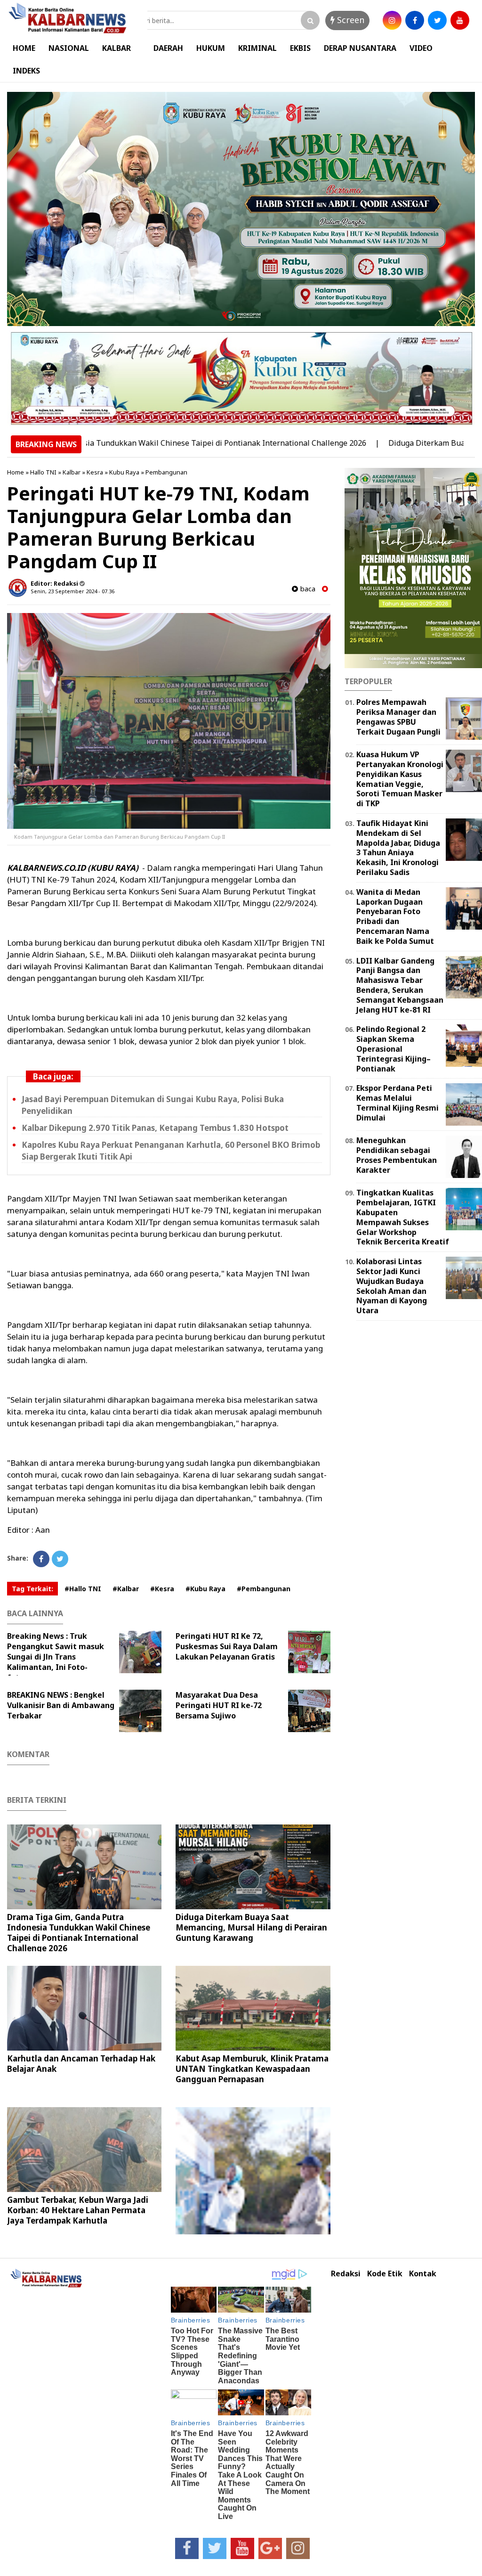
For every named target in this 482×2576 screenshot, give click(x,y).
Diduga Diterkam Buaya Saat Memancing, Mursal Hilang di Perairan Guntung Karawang (251, 1927)
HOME (24, 48)
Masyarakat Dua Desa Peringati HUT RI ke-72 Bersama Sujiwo (219, 1705)
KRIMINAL (257, 48)
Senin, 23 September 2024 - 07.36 (72, 591)
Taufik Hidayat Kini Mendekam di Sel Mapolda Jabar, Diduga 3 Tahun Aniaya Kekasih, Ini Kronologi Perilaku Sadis (398, 848)
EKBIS (300, 48)
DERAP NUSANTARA (360, 48)
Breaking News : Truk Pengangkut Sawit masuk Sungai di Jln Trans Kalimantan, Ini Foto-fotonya (56, 1657)
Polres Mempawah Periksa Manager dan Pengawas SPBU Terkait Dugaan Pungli (398, 717)
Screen (349, 20)
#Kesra (162, 1589)
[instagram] (392, 20)
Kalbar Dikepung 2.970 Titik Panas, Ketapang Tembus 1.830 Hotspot (155, 1128)
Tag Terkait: (32, 1589)
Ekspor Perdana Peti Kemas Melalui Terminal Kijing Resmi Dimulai (398, 1103)
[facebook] (415, 20)
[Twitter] (60, 1559)
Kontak (423, 2274)
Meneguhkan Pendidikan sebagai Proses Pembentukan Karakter (397, 1155)
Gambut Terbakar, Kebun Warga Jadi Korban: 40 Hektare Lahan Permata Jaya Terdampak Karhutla (78, 2210)
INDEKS (26, 71)
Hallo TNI (43, 472)
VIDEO (421, 48)
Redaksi (346, 2274)
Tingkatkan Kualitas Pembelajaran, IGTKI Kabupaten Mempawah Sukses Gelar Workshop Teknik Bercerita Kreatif (403, 1217)
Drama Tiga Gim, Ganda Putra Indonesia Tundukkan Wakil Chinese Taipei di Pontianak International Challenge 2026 (79, 1933)
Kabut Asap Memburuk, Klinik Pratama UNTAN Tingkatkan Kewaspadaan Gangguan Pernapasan (252, 2069)
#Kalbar (126, 1589)
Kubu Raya (124, 472)
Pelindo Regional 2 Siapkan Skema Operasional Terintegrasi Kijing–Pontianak (394, 1049)
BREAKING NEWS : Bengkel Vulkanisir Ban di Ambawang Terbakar (61, 1705)
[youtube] (460, 20)
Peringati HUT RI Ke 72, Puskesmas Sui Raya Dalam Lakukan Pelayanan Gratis (227, 1646)
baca (307, 589)
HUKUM (211, 48)
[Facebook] (41, 1559)
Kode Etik (385, 2274)
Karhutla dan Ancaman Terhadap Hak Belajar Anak (81, 2064)
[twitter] (437, 20)
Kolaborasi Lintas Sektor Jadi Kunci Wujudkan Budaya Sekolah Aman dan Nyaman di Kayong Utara (392, 1286)
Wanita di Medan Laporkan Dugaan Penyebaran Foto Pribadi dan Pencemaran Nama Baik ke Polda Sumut (395, 916)
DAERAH (168, 48)
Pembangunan (166, 472)
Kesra (95, 472)
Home (16, 472)
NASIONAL (69, 48)
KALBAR (116, 48)
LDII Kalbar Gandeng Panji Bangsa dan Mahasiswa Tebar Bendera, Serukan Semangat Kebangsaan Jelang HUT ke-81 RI (400, 985)
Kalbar (72, 472)
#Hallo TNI (83, 1589)
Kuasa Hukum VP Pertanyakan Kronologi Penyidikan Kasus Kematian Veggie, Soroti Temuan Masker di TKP (400, 779)
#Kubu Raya (205, 1589)
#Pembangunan (264, 1589)
